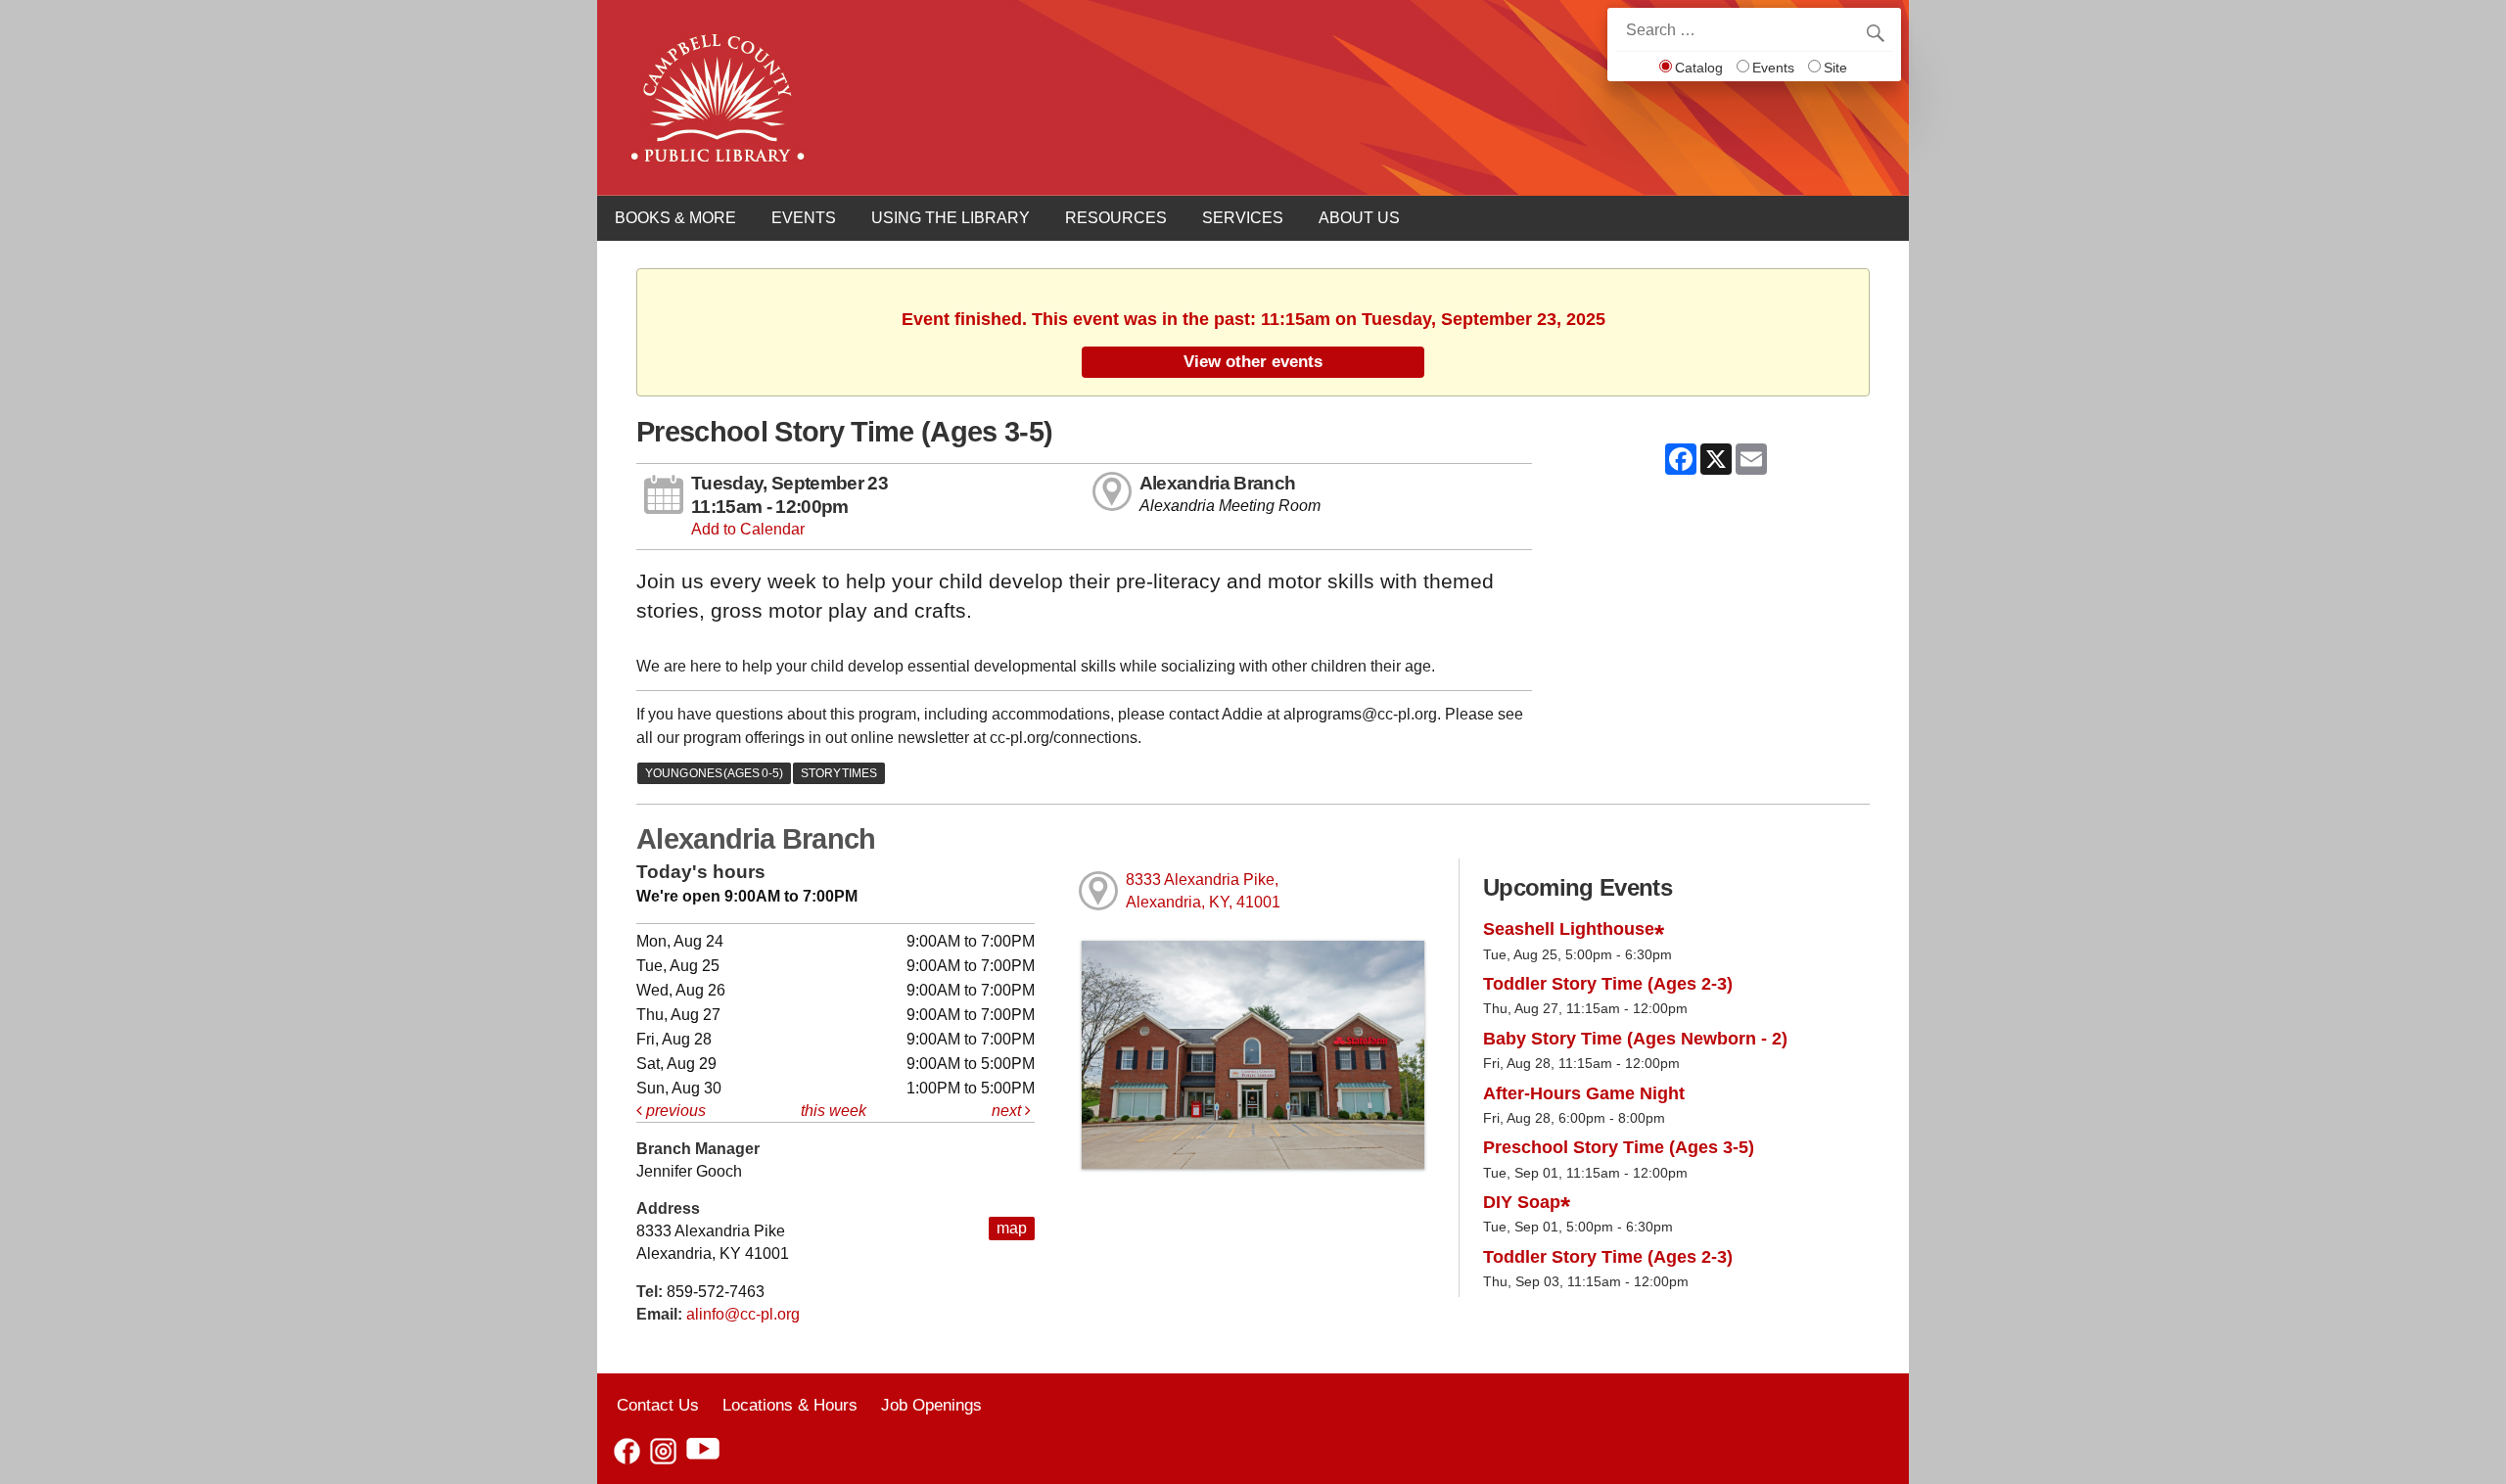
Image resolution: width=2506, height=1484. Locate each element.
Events (1773, 68)
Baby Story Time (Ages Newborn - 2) (1635, 1039)
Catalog (1699, 68)
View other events (1253, 361)
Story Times (839, 773)
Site (1835, 68)
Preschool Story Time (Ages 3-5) (1619, 1147)
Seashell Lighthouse (1569, 929)
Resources (1116, 218)
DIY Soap (1522, 1202)
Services (1243, 218)
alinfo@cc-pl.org (743, 1314)
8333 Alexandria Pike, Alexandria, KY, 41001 (1203, 891)
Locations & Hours (790, 1405)
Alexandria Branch (1218, 483)
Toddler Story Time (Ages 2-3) (1608, 984)
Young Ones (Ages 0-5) (714, 773)
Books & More (675, 218)
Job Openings (931, 1405)
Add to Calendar (748, 529)
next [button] (1008, 1111)
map (1012, 1228)
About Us (1359, 218)
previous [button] (674, 1111)
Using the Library (951, 218)
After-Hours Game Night (1584, 1093)
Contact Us (658, 1405)
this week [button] (834, 1111)
